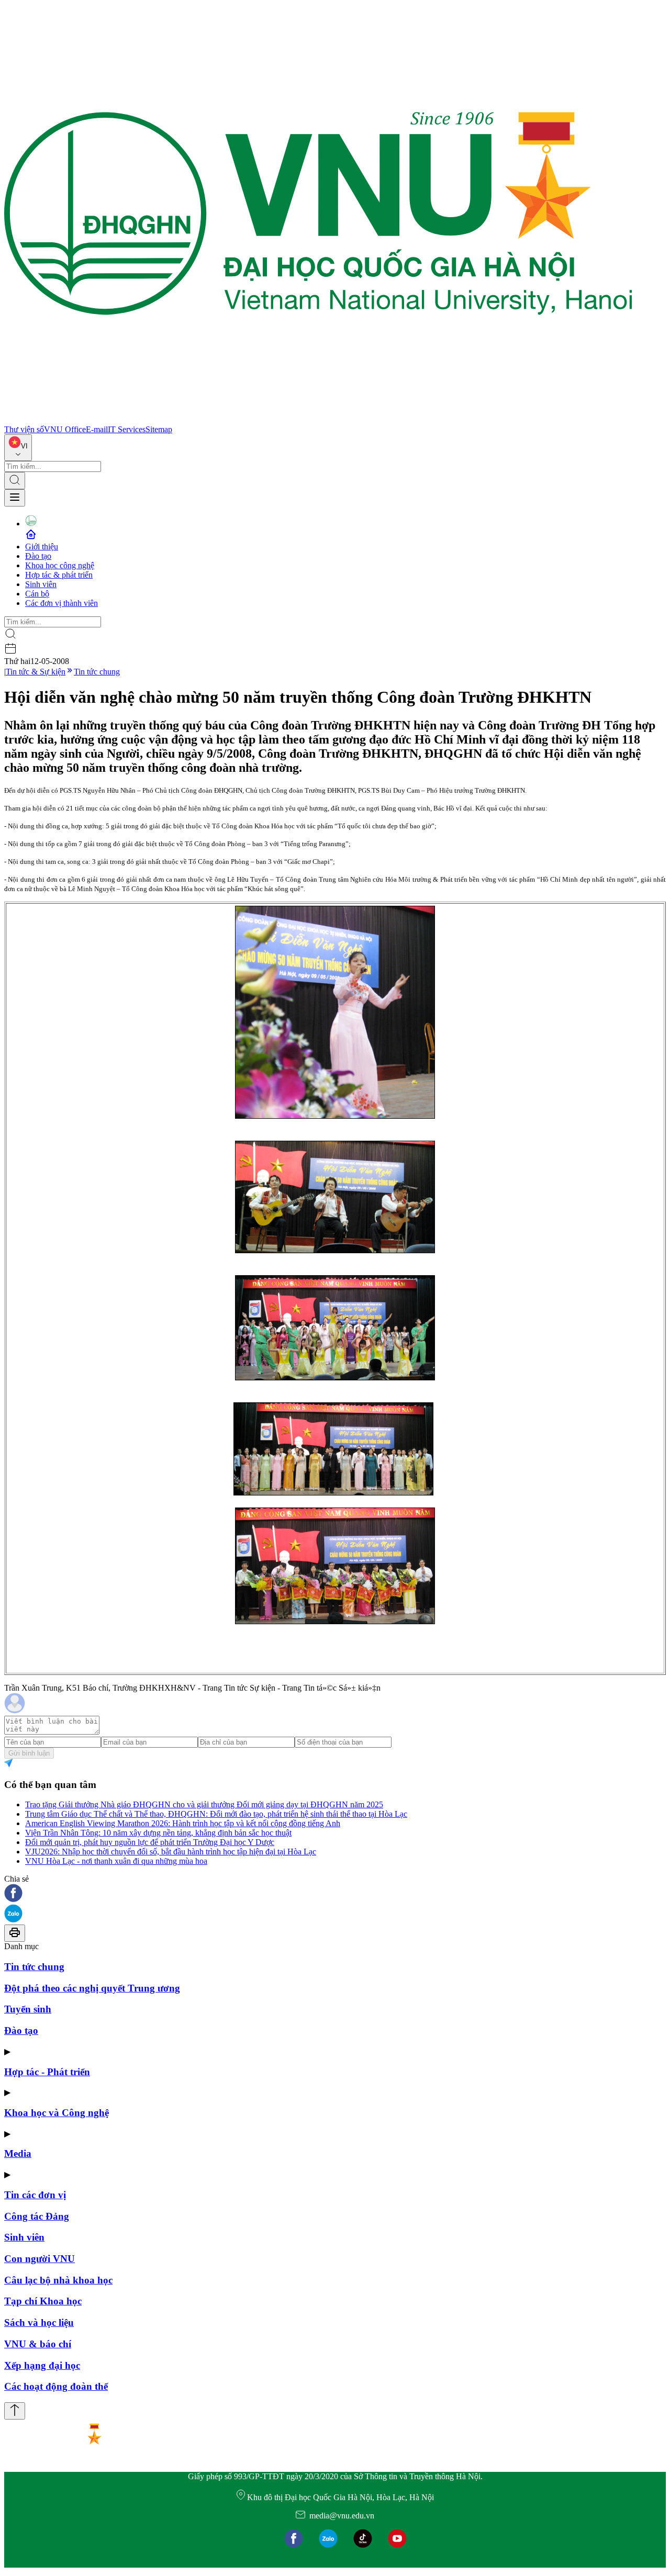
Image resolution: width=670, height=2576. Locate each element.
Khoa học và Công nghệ (57, 2113)
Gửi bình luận (29, 1753)
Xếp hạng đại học (42, 2365)
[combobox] (18, 448)
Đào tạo (38, 556)
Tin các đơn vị (35, 2195)
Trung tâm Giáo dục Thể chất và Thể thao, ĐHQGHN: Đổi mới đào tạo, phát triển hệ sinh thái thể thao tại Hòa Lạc (216, 1814)
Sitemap (159, 429)
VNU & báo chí (38, 2344)
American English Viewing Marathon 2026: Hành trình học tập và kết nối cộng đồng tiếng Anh (183, 1823)
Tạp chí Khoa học (43, 2301)
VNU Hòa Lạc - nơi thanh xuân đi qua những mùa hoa (116, 1861)
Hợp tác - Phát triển (47, 2072)
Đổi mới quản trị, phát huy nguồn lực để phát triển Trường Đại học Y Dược (150, 1842)
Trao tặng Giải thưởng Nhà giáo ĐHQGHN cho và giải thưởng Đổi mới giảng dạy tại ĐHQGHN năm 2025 (204, 1804)
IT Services (127, 429)
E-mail (97, 429)
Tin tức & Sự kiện (36, 672)
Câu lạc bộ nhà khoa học (58, 2280)
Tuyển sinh (28, 2009)
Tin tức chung (97, 672)
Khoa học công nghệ (60, 565)
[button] (335, 1894)
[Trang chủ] (318, 420)
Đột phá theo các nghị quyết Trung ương (92, 1988)
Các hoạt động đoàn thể (56, 2386)
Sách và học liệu (39, 2322)
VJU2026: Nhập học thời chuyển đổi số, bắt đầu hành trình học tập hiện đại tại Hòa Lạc (171, 1852)
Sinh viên (41, 584)
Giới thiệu (42, 547)
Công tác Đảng (37, 2216)
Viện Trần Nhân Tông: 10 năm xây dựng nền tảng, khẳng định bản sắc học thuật (158, 1833)
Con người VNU (40, 2259)
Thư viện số (24, 429)
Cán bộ (37, 594)
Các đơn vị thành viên (62, 603)
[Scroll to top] (15, 2411)
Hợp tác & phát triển (59, 575)
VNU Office (65, 429)
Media (18, 2153)
